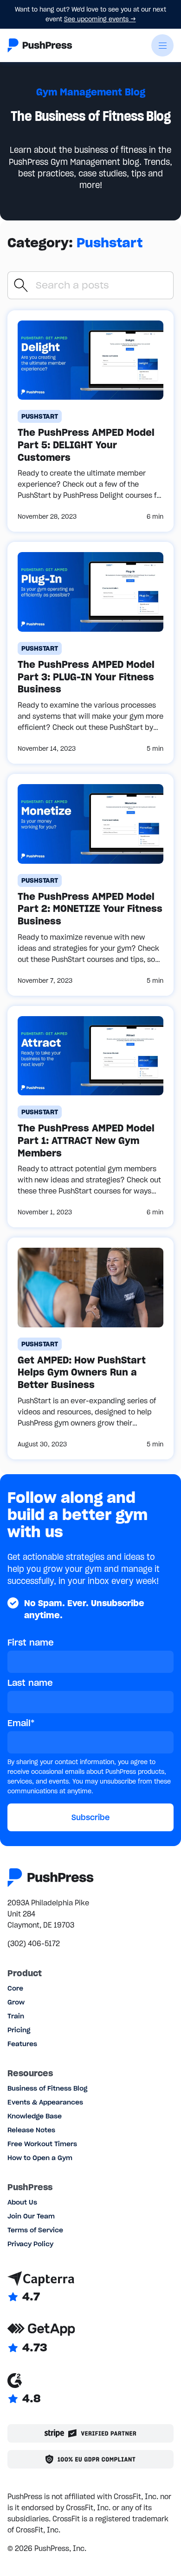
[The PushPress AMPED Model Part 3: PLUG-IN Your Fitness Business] (90, 653)
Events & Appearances (45, 2102)
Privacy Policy (30, 2244)
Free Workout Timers (42, 2144)
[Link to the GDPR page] (90, 2459)
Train (16, 2016)
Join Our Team (31, 2216)
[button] (162, 45)
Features (22, 2044)
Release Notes (31, 2130)
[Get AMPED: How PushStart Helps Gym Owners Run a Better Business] (90, 1348)
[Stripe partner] (90, 2433)
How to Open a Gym (40, 2158)
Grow (16, 2002)
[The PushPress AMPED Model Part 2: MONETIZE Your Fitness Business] (90, 885)
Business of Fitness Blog (47, 2088)
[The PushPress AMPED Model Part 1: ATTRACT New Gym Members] (90, 1117)
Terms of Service (35, 2230)
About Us (22, 2202)
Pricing (19, 2030)
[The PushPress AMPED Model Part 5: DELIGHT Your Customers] (90, 421)
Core (15, 1988)
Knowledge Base (35, 2116)
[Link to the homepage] (40, 45)
